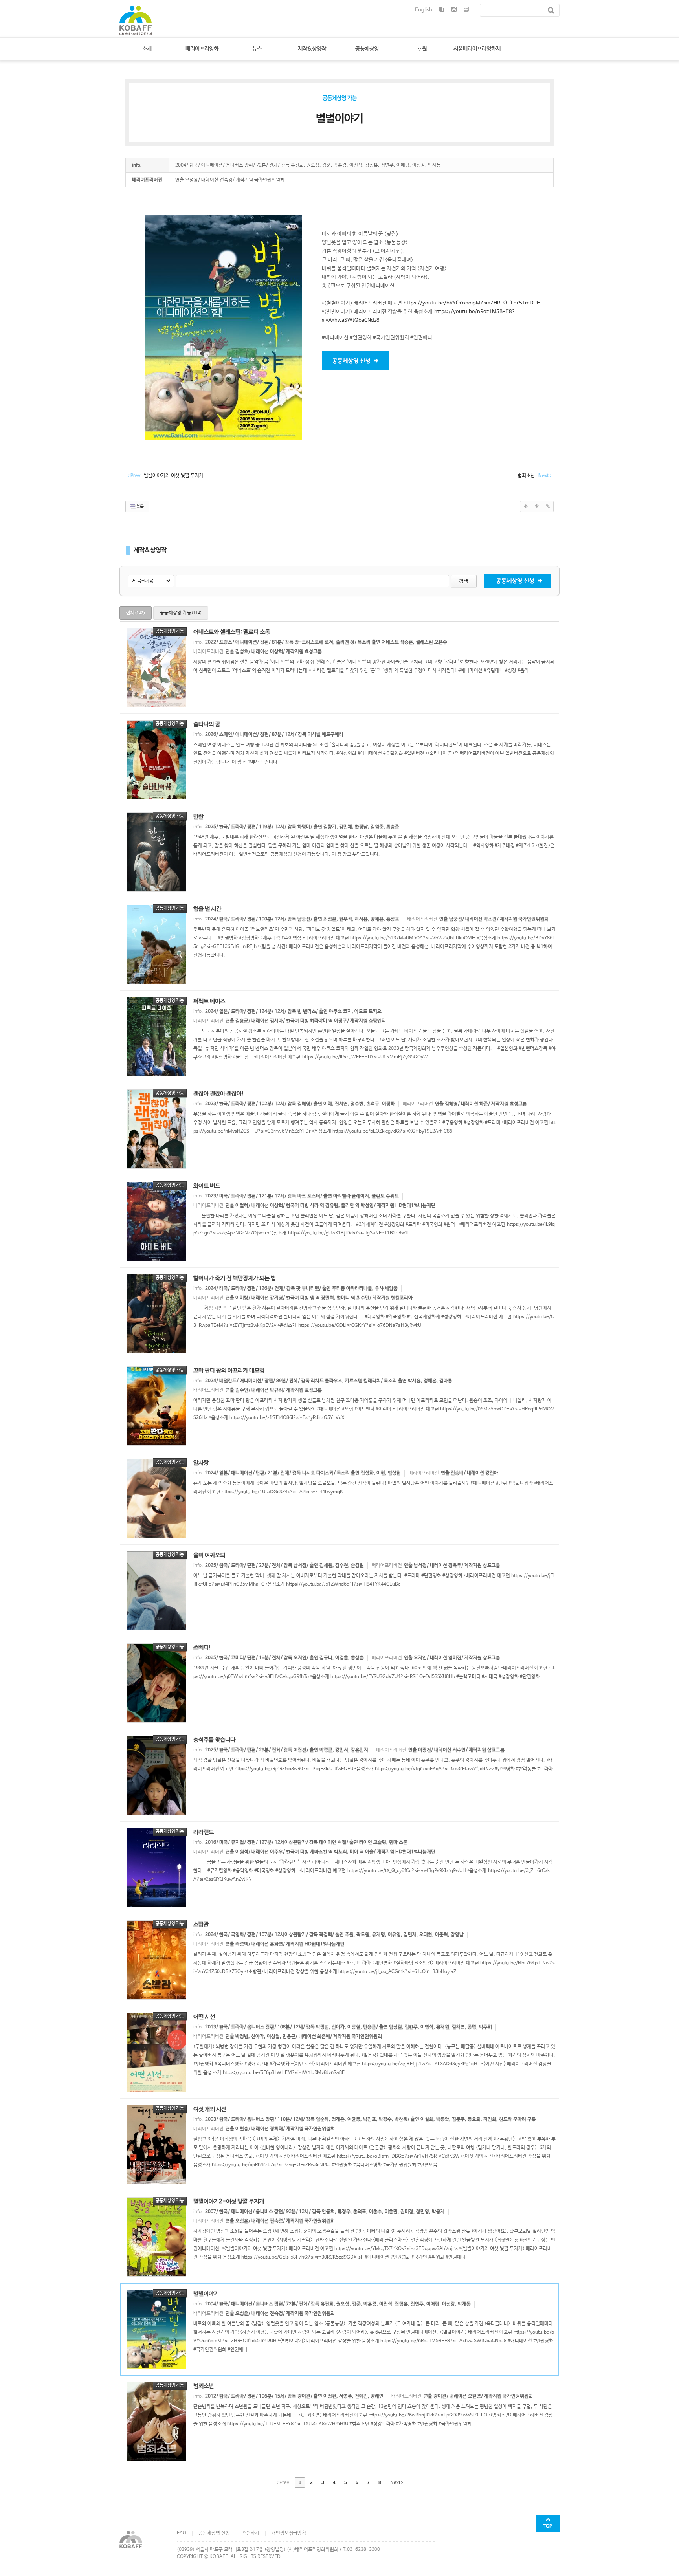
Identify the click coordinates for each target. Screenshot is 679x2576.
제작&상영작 (312, 49)
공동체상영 (367, 49)
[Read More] (339, 667)
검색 (464, 581)
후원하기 (251, 2533)
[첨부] (548, 506)
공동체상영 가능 (181, 613)
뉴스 (257, 49)
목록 (140, 506)
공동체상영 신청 (214, 2533)
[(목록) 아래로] (537, 506)
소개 (147, 49)
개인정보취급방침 (289, 2533)
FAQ (182, 2533)
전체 (136, 613)
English (424, 10)
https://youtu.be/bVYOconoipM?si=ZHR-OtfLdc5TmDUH (472, 303)
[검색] (551, 10)
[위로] (526, 506)
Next (396, 2482)
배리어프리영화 (202, 49)
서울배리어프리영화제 (477, 49)
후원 (422, 49)
